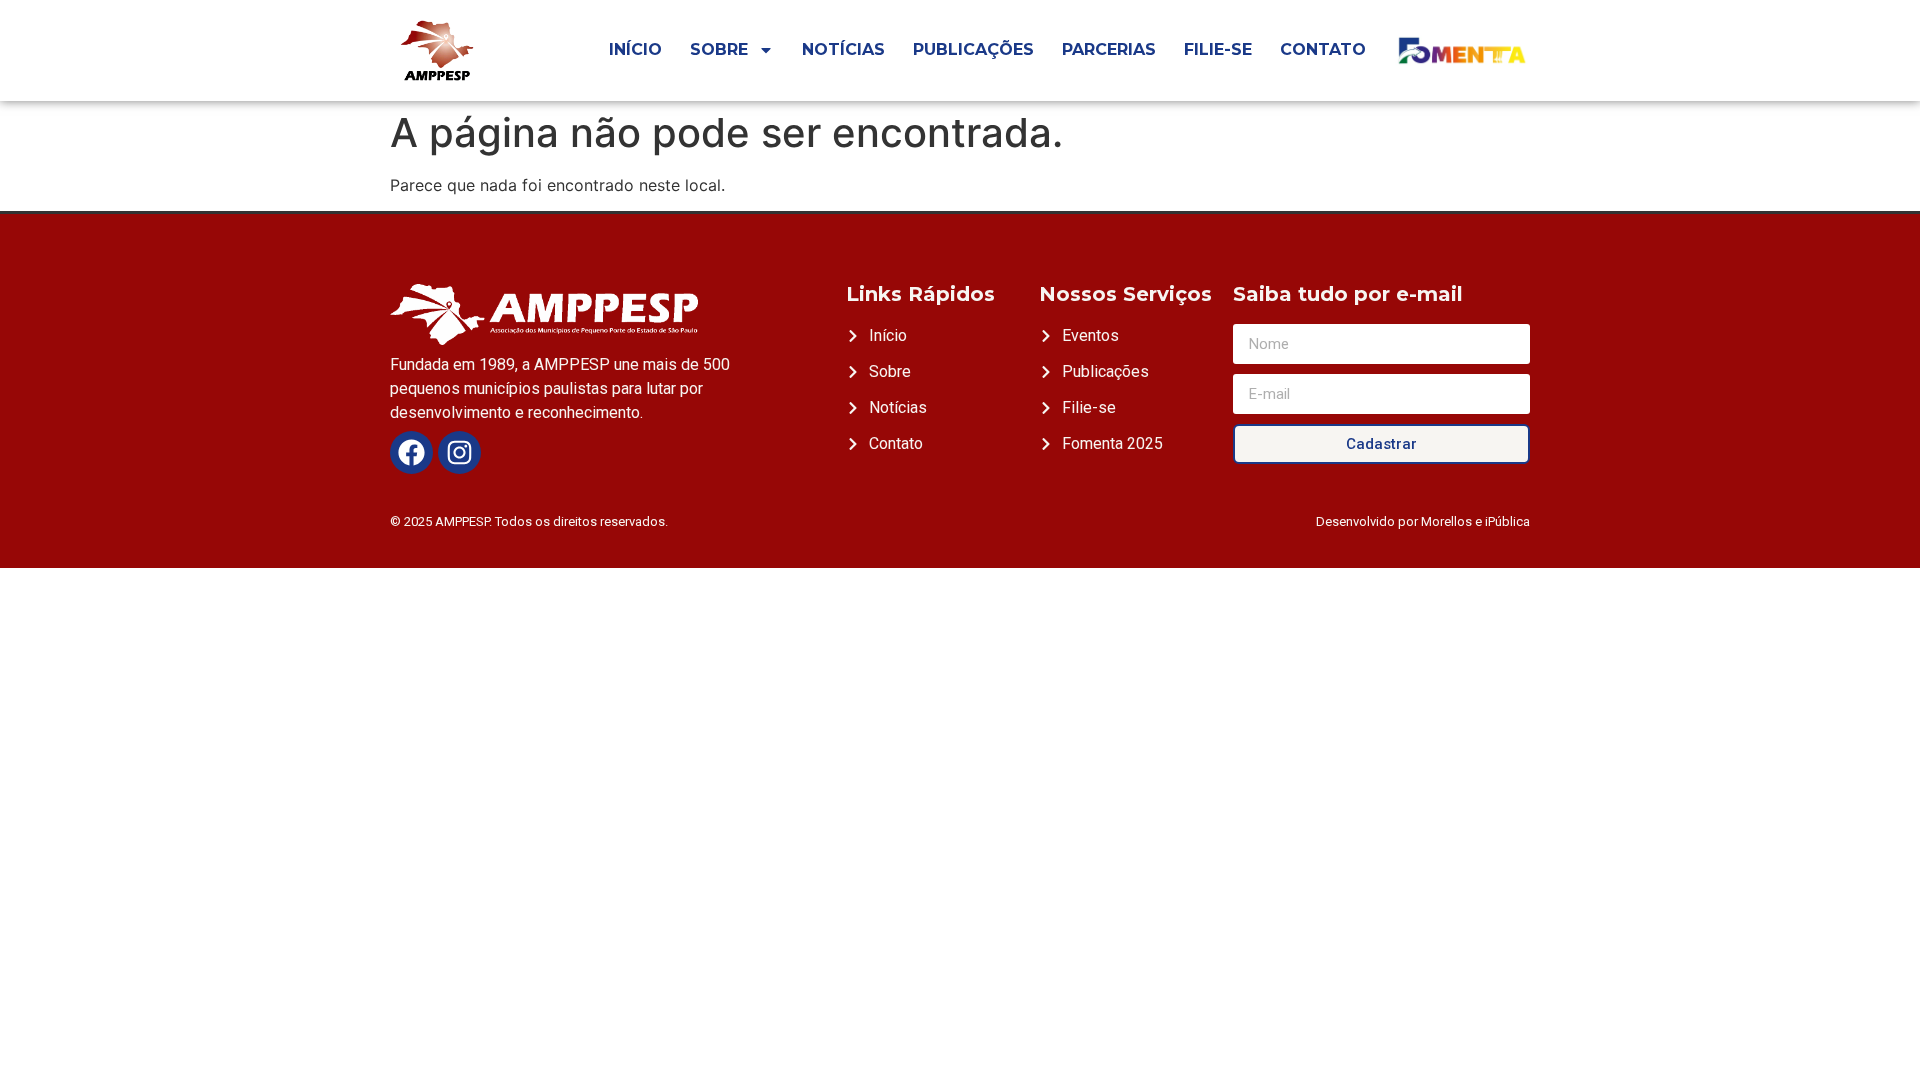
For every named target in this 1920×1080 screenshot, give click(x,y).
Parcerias (1109, 49)
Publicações (973, 49)
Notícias (843, 49)
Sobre (719, 49)
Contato (1323, 49)
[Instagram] (459, 452)
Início (635, 49)
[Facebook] (411, 452)
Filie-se (1218, 49)
